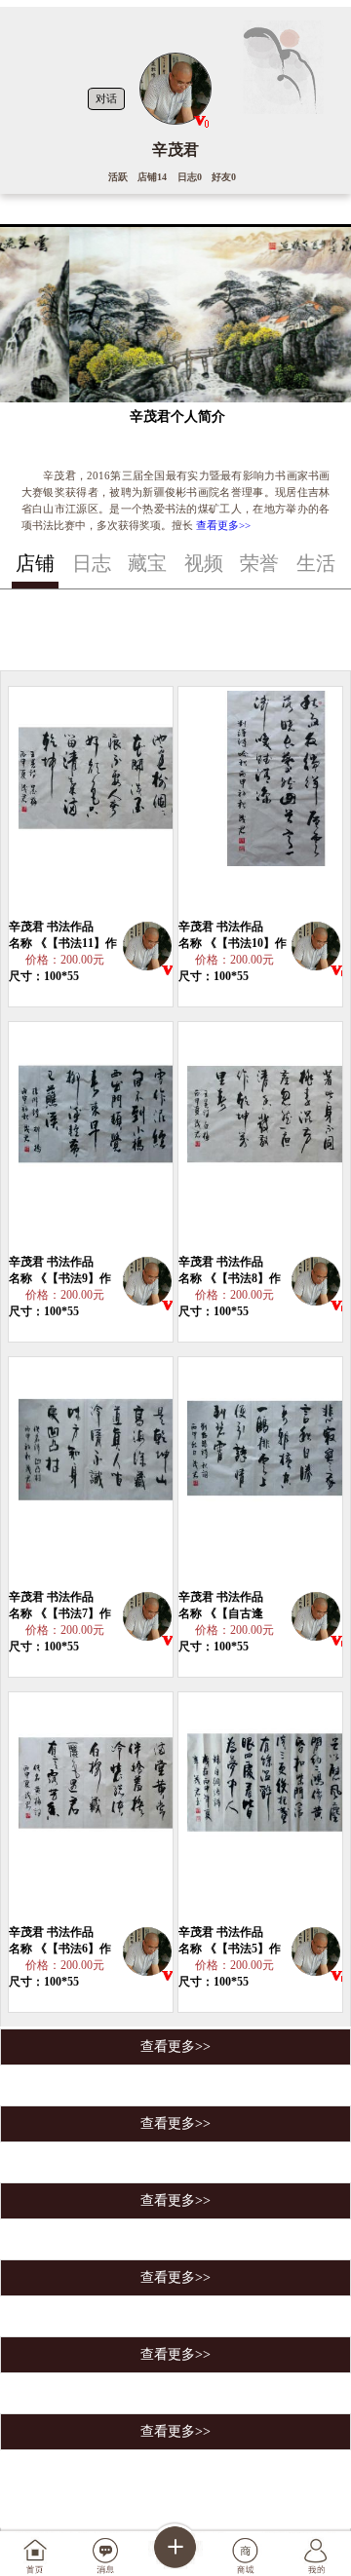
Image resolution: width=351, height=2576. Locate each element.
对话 (106, 98)
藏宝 (147, 563)
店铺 (35, 563)
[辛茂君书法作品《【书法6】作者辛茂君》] (102, 1808)
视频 (204, 563)
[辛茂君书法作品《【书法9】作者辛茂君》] (102, 1138)
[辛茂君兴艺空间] (147, 949)
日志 (92, 563)
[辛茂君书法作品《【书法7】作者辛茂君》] (102, 1473)
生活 (316, 563)
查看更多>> (223, 525)
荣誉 (259, 563)
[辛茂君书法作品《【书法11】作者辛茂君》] (102, 803)
